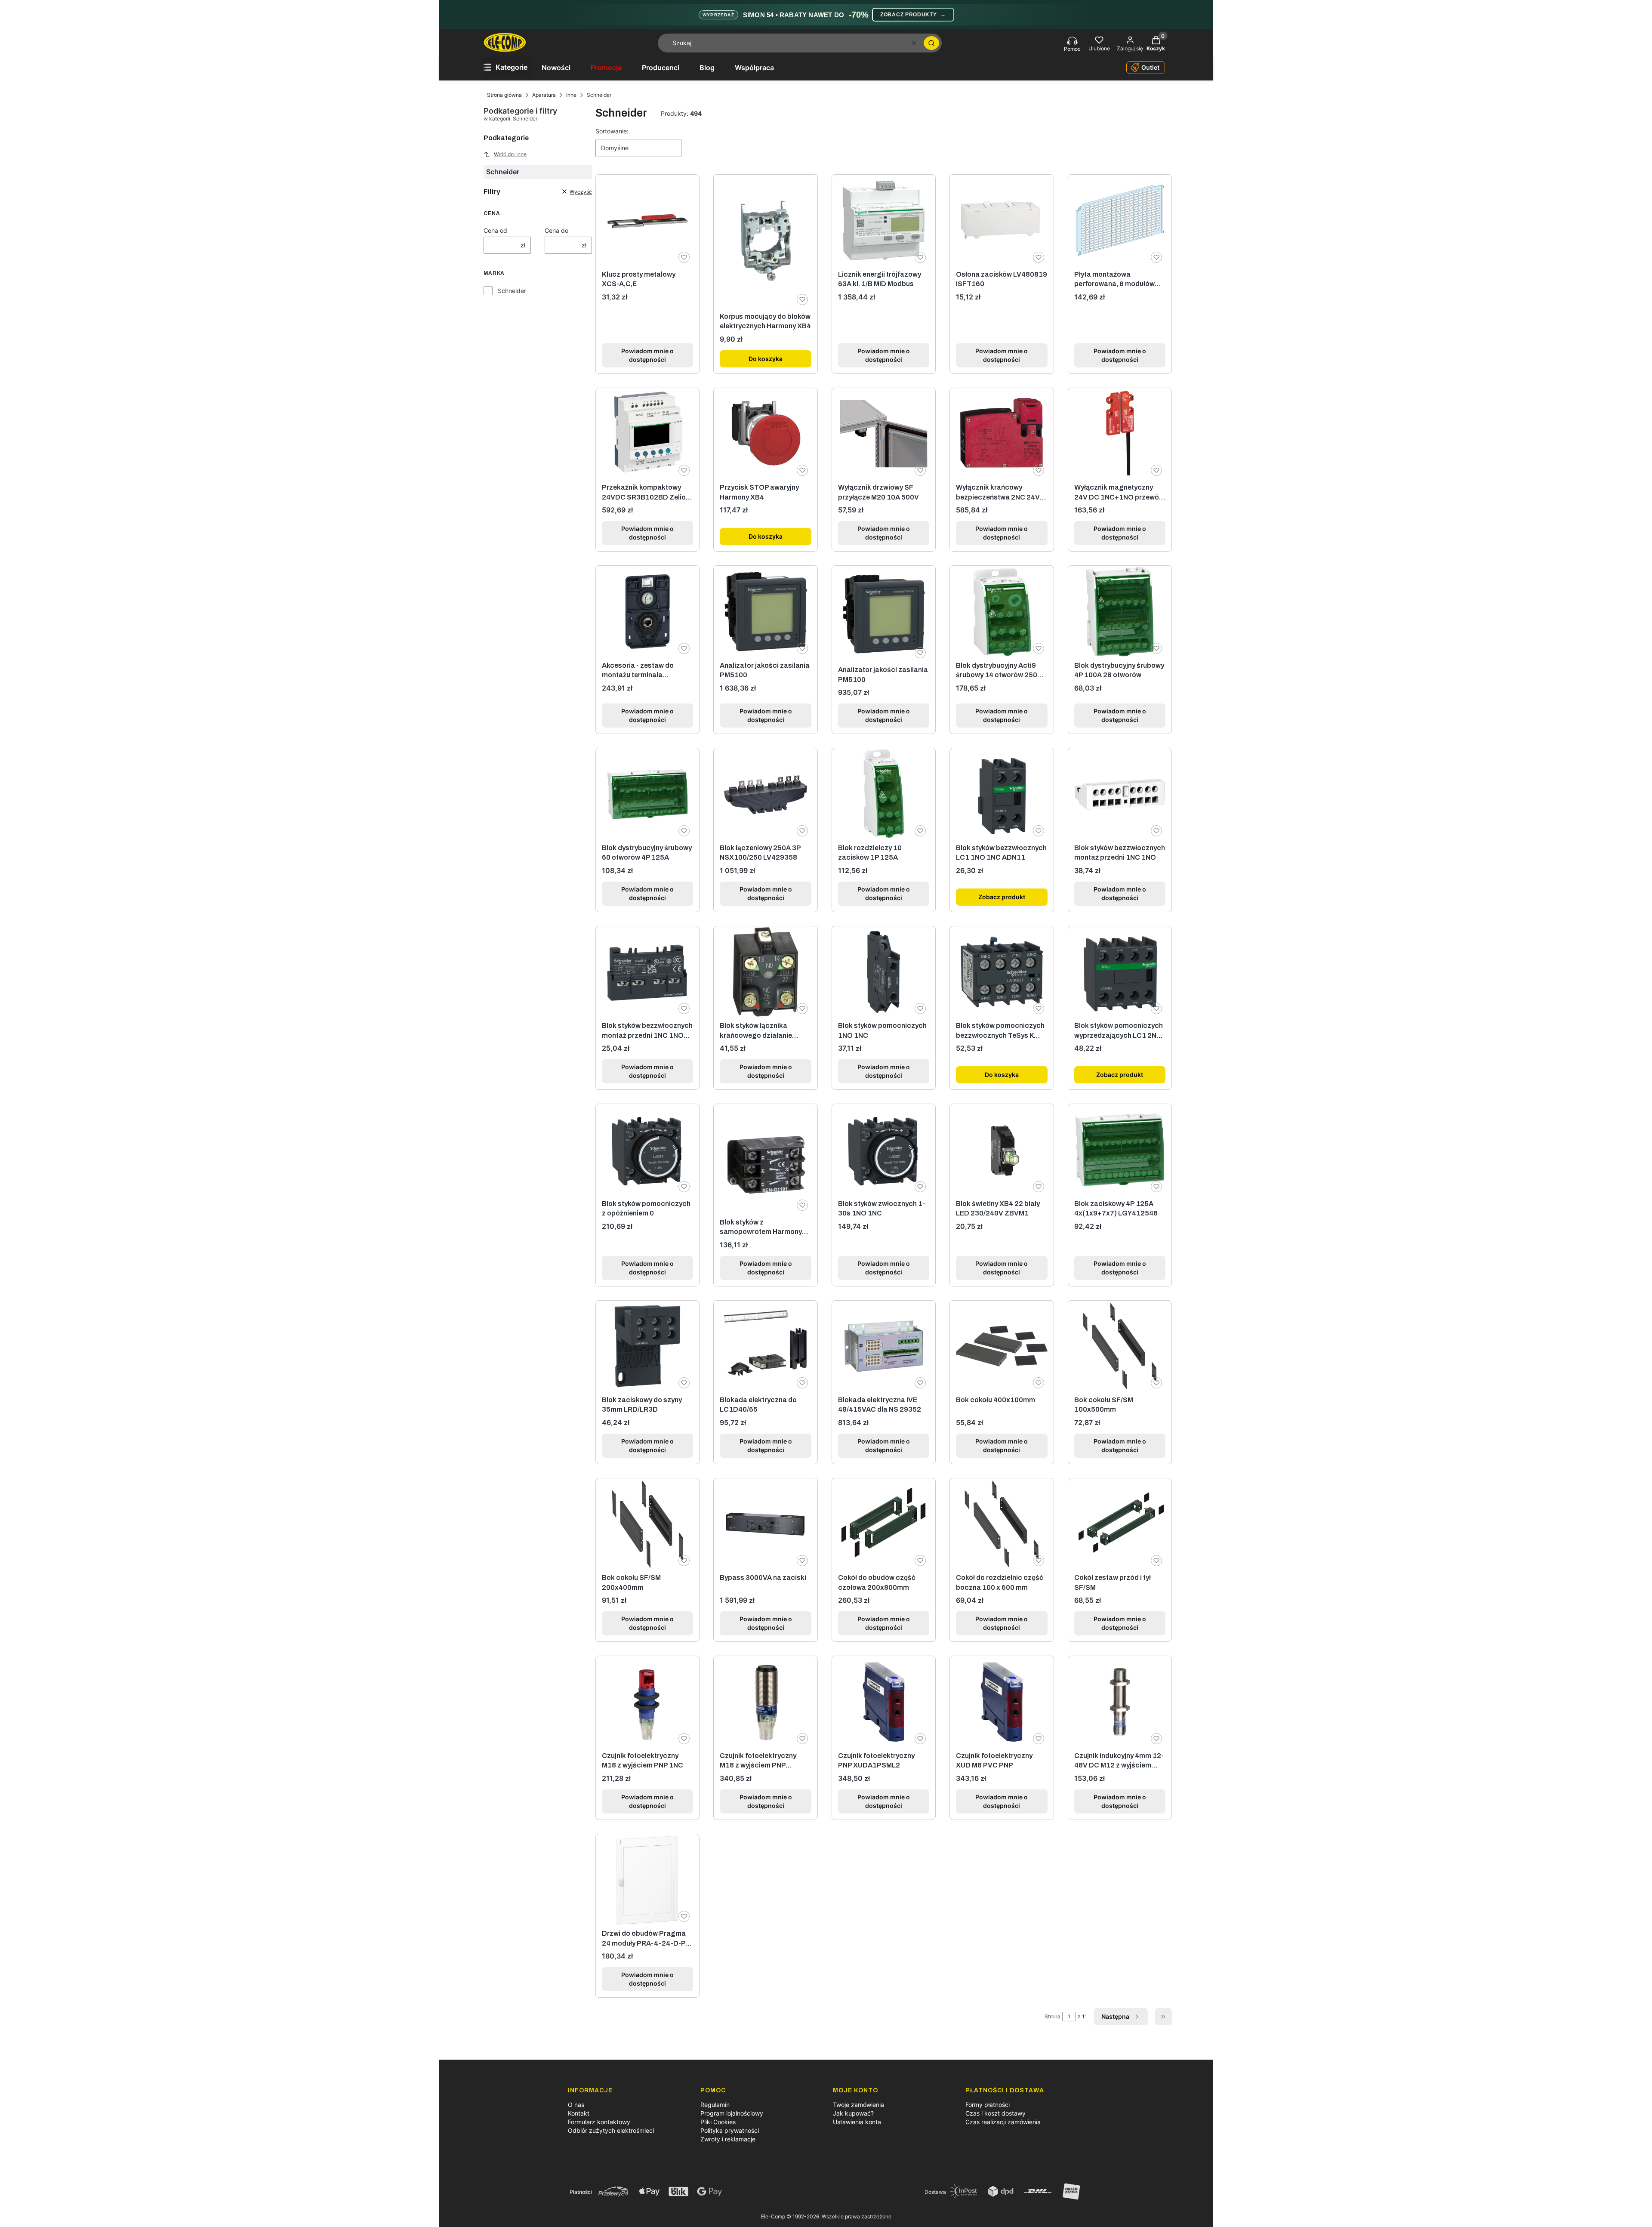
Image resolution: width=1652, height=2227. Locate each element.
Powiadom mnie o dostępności (647, 355)
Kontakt (579, 2113)
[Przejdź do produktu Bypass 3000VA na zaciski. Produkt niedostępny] (765, 1524)
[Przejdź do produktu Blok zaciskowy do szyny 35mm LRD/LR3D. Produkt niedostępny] (647, 1346)
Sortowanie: (612, 131)
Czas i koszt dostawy (996, 2113)
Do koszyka (766, 359)
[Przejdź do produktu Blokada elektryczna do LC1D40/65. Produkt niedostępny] (765, 1346)
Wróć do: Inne (510, 154)
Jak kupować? (853, 2113)
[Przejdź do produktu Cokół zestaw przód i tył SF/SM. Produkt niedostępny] (1120, 1524)
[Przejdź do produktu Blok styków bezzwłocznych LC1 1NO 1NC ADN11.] (1002, 794)
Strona (1053, 2016)
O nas (576, 2105)
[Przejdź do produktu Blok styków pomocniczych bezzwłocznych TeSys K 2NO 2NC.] (1002, 972)
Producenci (661, 68)
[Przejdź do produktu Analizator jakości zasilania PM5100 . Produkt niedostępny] (884, 614)
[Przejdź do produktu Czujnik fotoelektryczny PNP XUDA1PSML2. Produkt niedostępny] (884, 1702)
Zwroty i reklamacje (728, 2139)
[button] (931, 43)
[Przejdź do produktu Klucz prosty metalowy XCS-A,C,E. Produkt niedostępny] (647, 220)
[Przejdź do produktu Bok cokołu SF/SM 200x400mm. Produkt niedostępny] (647, 1524)
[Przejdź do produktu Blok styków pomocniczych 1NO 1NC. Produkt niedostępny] (884, 972)
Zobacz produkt (1002, 897)
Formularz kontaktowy (599, 2122)
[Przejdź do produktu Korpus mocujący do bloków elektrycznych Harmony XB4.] (765, 241)
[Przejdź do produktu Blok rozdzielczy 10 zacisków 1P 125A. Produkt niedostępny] (884, 794)
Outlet (1150, 67)
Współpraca (754, 68)
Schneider (512, 291)
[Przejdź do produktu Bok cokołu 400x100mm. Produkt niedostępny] (1002, 1346)
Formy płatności (988, 2105)
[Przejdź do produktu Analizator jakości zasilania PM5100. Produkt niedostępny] (765, 611)
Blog (707, 68)
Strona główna (504, 95)
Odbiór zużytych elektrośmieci (611, 2130)
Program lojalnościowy (732, 2113)
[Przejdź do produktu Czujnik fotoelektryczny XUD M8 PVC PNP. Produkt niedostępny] (1002, 1702)
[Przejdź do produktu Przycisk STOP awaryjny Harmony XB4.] (765, 434)
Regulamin (715, 2105)
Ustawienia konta (857, 2122)
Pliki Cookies (718, 2122)
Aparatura (544, 95)
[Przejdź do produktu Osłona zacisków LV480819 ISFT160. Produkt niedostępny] (1002, 220)
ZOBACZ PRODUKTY (913, 15)
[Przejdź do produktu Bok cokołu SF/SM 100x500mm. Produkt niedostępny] (1120, 1346)
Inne (571, 95)
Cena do (556, 230)
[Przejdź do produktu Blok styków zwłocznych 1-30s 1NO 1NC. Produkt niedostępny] (884, 1150)
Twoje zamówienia (858, 2105)
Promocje (606, 68)
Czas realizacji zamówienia (1003, 2122)
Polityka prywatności (730, 2130)
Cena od (495, 230)
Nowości (556, 68)
